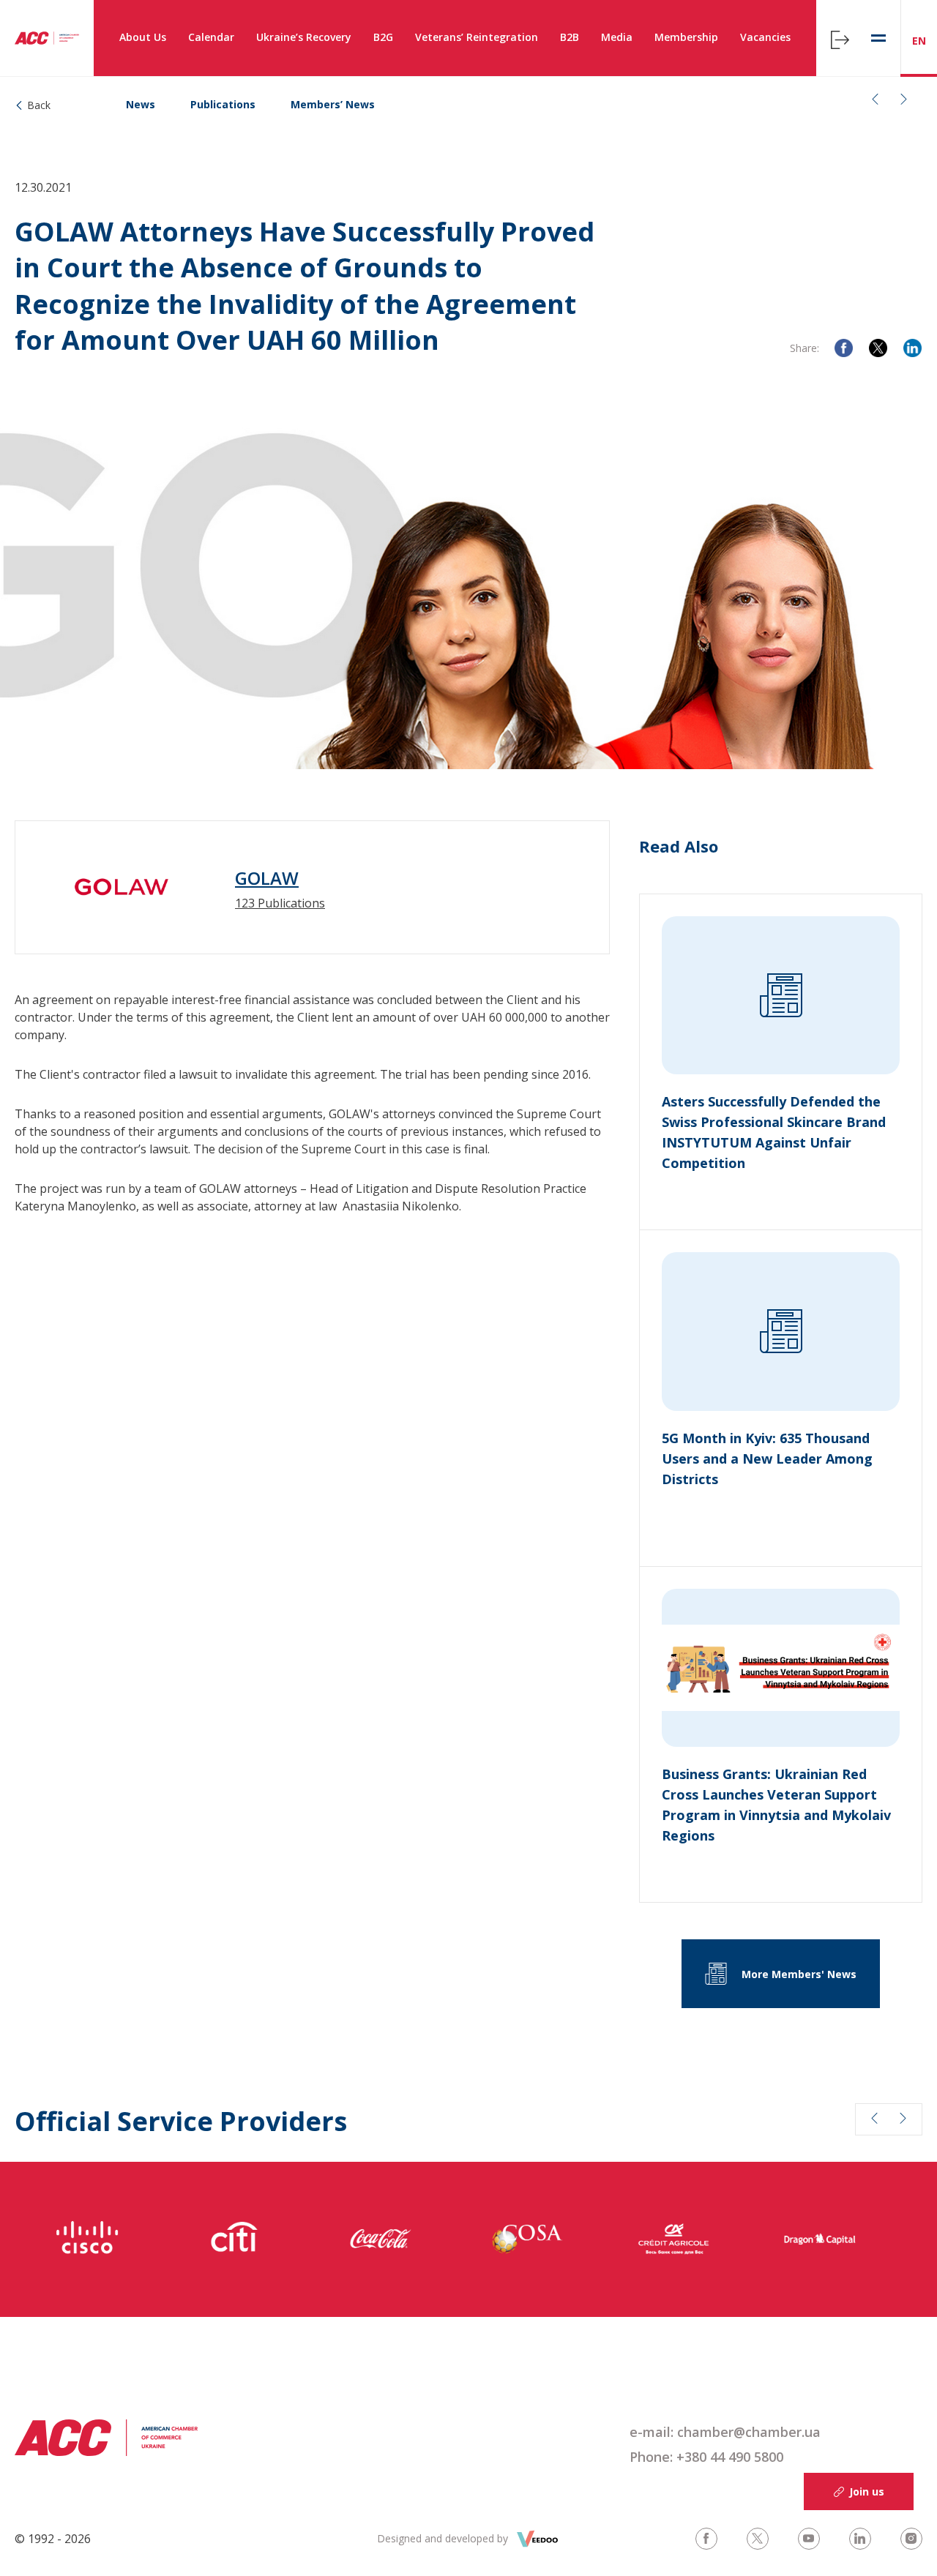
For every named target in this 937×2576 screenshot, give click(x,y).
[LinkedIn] (912, 348)
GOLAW (267, 878)
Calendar (211, 37)
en (919, 41)
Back (39, 105)
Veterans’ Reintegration (477, 37)
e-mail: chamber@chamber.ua (725, 2432)
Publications (223, 104)
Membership (686, 37)
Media (617, 37)
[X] (878, 348)
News (141, 104)
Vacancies (765, 37)
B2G (383, 37)
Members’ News (333, 104)
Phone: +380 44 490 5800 (706, 2457)
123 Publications (280, 903)
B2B (570, 37)
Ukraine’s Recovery (304, 37)
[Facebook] (844, 348)
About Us (143, 37)
